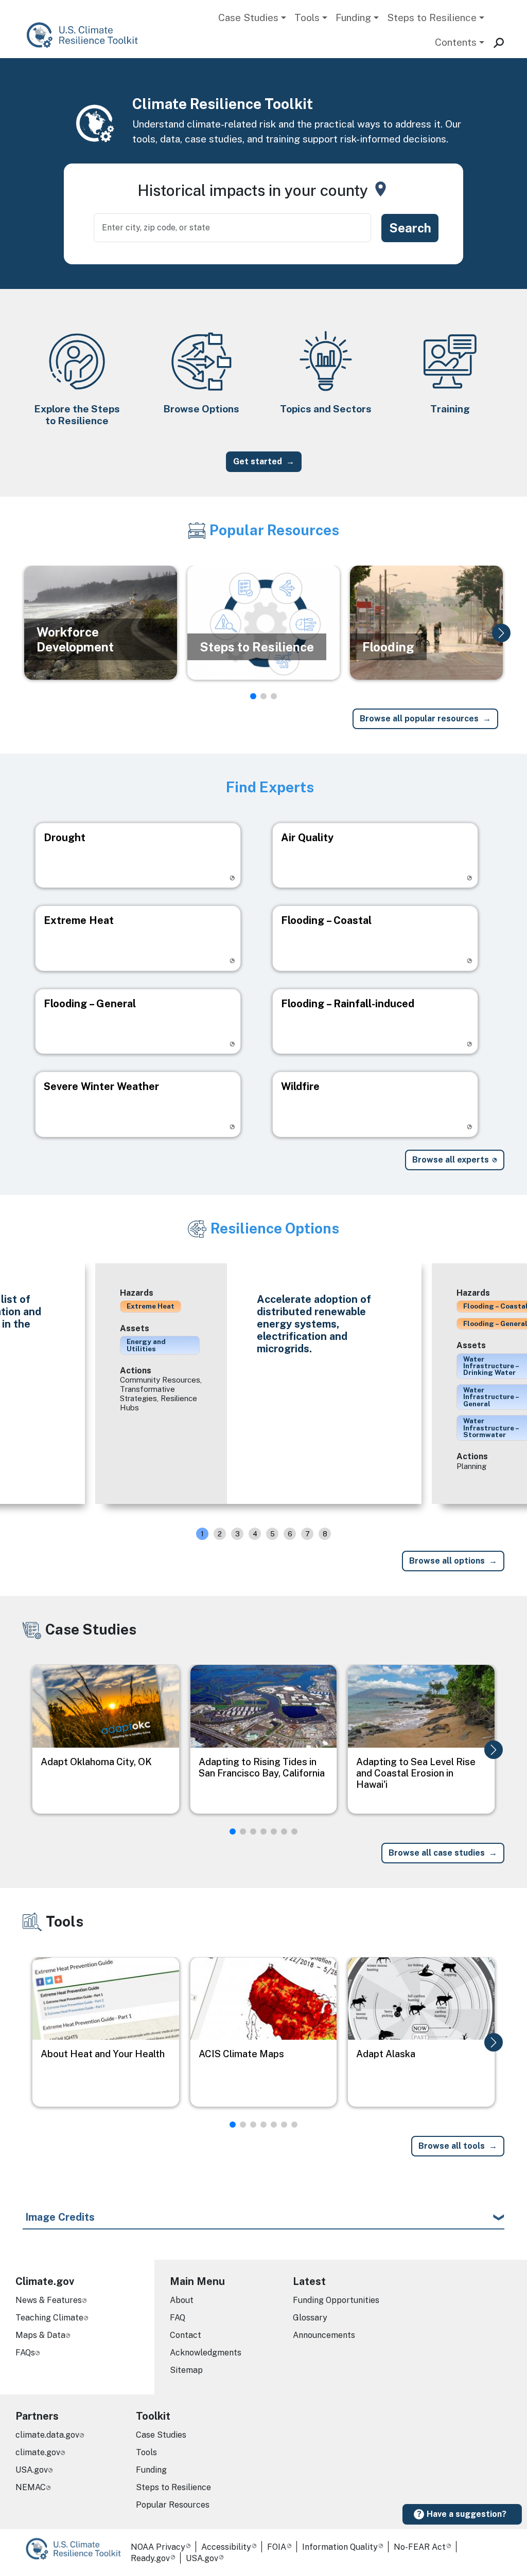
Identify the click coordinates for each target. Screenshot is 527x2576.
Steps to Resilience (432, 17)
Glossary (310, 2318)
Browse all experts (451, 1160)
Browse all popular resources (419, 719)
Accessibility (226, 2547)
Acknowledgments (206, 2353)
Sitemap (186, 2370)
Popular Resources (173, 2505)
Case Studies (248, 17)
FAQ (178, 2318)
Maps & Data (40, 2335)
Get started (258, 461)
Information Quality (340, 2547)
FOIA (277, 2547)
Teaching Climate (49, 2318)
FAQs (25, 2353)
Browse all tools (452, 2146)
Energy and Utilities (146, 1345)
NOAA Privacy (158, 2547)
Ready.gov (150, 2558)
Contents (456, 42)
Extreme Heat (151, 1306)
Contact (186, 2335)
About (182, 2300)
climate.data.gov (47, 2435)
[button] (501, 633)
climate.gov (38, 2452)
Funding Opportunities (336, 2300)
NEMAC (31, 2487)
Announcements (324, 2335)
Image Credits (60, 2217)
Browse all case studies (437, 1853)
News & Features (49, 2300)
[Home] (87, 35)
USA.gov (32, 2470)
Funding (353, 17)
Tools (307, 17)
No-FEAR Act (420, 2547)
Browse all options (447, 1561)
